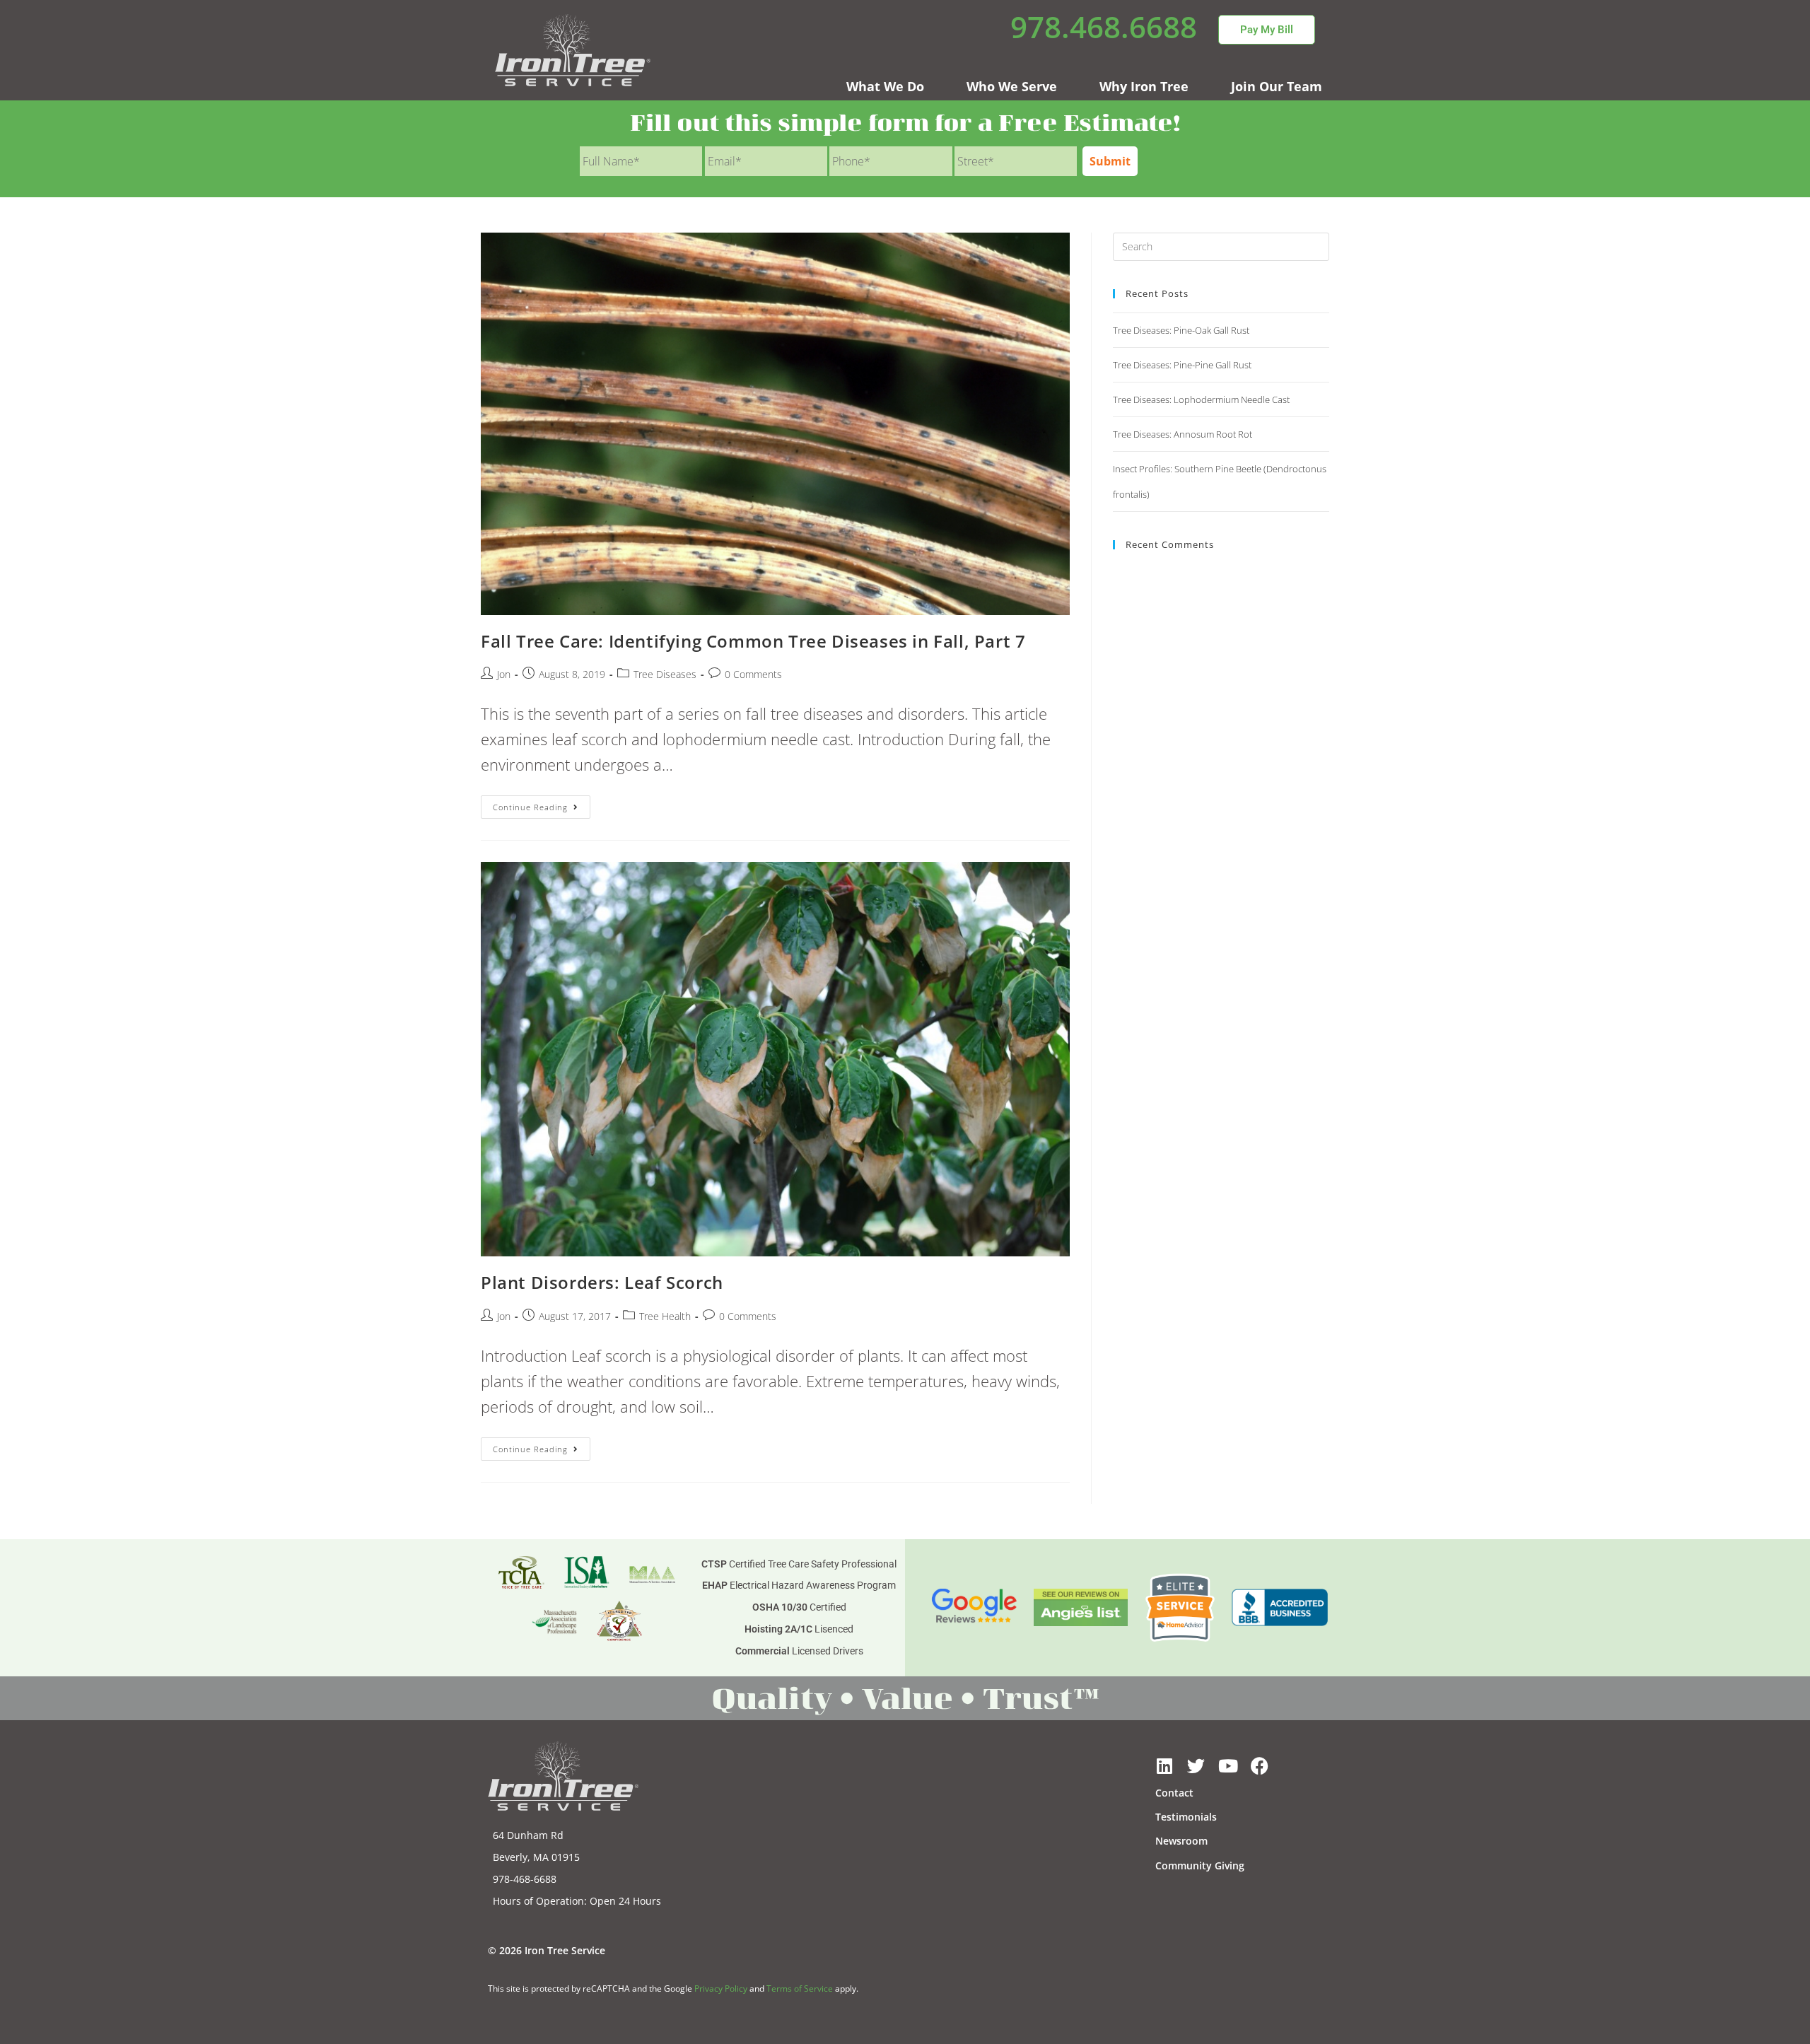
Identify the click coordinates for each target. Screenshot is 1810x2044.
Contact (1174, 1793)
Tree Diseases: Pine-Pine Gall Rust (1182, 365)
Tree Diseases (665, 674)
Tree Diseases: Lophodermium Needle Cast (1201, 399)
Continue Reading (542, 804)
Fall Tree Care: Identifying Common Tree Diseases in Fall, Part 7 (753, 641)
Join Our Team (1277, 86)
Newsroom (1181, 1841)
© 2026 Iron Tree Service (547, 1950)
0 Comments (753, 674)
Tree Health (665, 1316)
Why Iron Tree (1144, 86)
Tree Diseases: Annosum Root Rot (1183, 434)
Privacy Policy (721, 1988)
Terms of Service (800, 1988)
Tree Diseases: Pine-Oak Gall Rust (1181, 330)
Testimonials (1186, 1817)
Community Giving (1200, 1865)
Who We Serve (1012, 86)
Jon (504, 674)
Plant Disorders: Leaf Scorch (602, 1282)
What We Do (885, 86)
